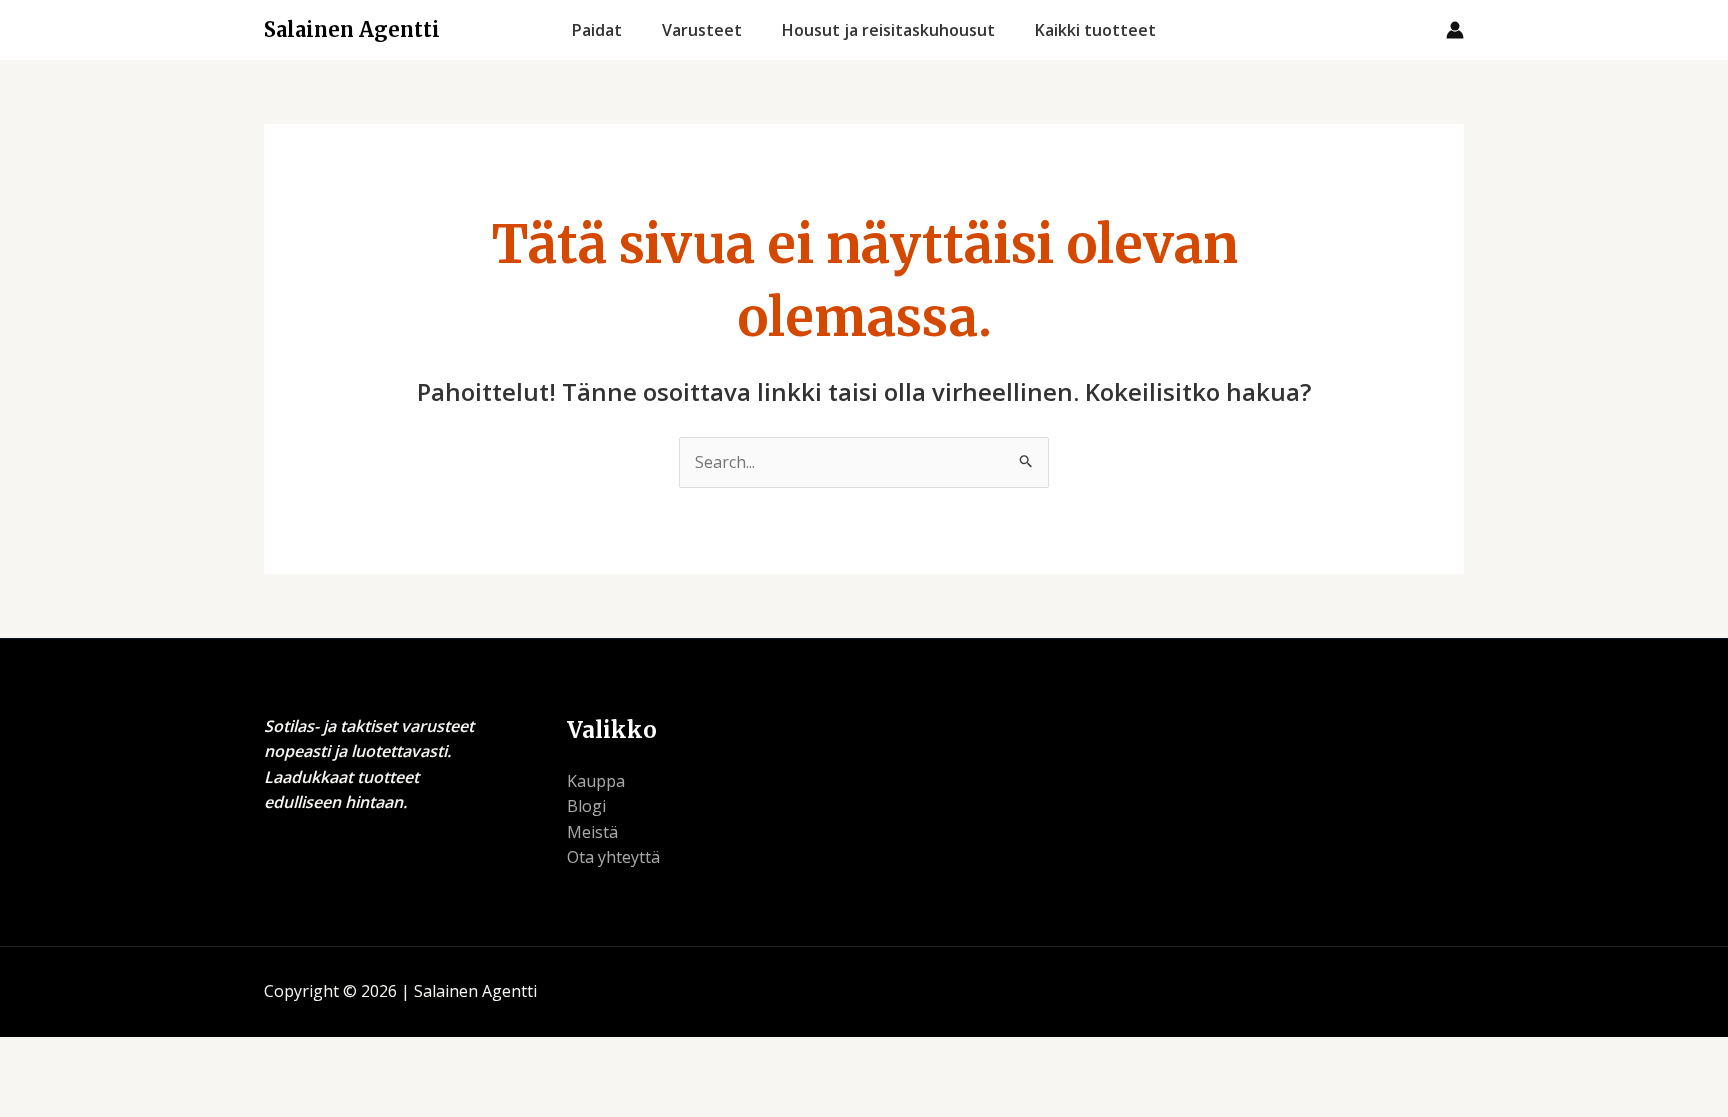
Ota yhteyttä (613, 857)
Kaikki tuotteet (1095, 30)
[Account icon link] (1455, 30)
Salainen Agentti (352, 29)
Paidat (597, 30)
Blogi (586, 806)
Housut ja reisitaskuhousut (888, 30)
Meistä (592, 832)
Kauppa (596, 781)
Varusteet (702, 30)
